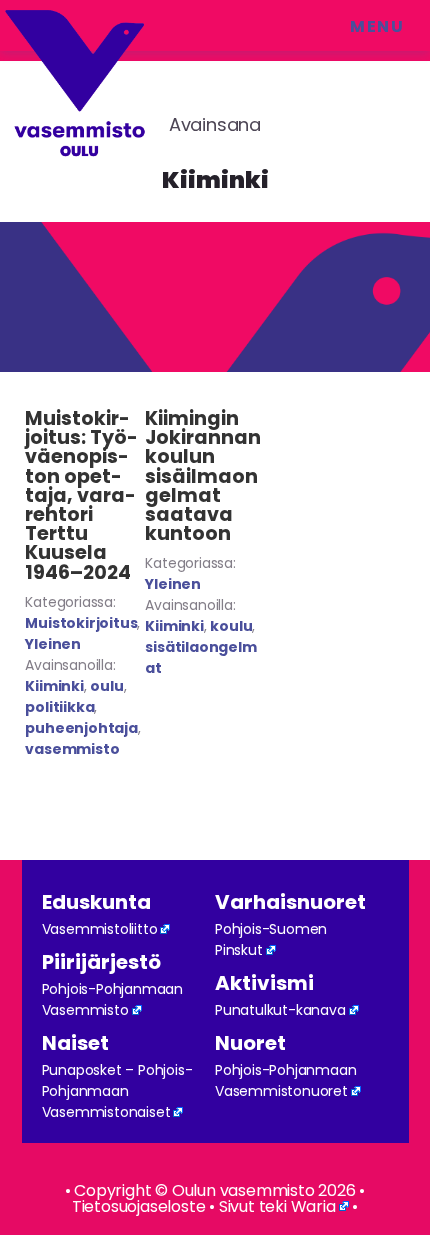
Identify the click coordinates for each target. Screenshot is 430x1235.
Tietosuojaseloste (139, 1206)
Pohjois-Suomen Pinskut (271, 939)
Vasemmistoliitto (100, 929)
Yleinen (53, 644)
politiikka (59, 707)
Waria (313, 1206)
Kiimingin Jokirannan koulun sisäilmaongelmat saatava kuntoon (203, 476)
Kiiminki (54, 686)
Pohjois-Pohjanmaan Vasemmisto (112, 999)
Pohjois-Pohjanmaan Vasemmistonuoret (285, 1080)
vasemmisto (72, 749)
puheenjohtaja (81, 728)
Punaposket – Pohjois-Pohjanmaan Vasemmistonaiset (117, 1091)
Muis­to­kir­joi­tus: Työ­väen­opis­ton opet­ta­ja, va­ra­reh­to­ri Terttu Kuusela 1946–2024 (81, 495)
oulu (106, 686)
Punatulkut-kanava (280, 1010)
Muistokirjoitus (81, 623)
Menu (377, 26)
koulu (231, 626)
